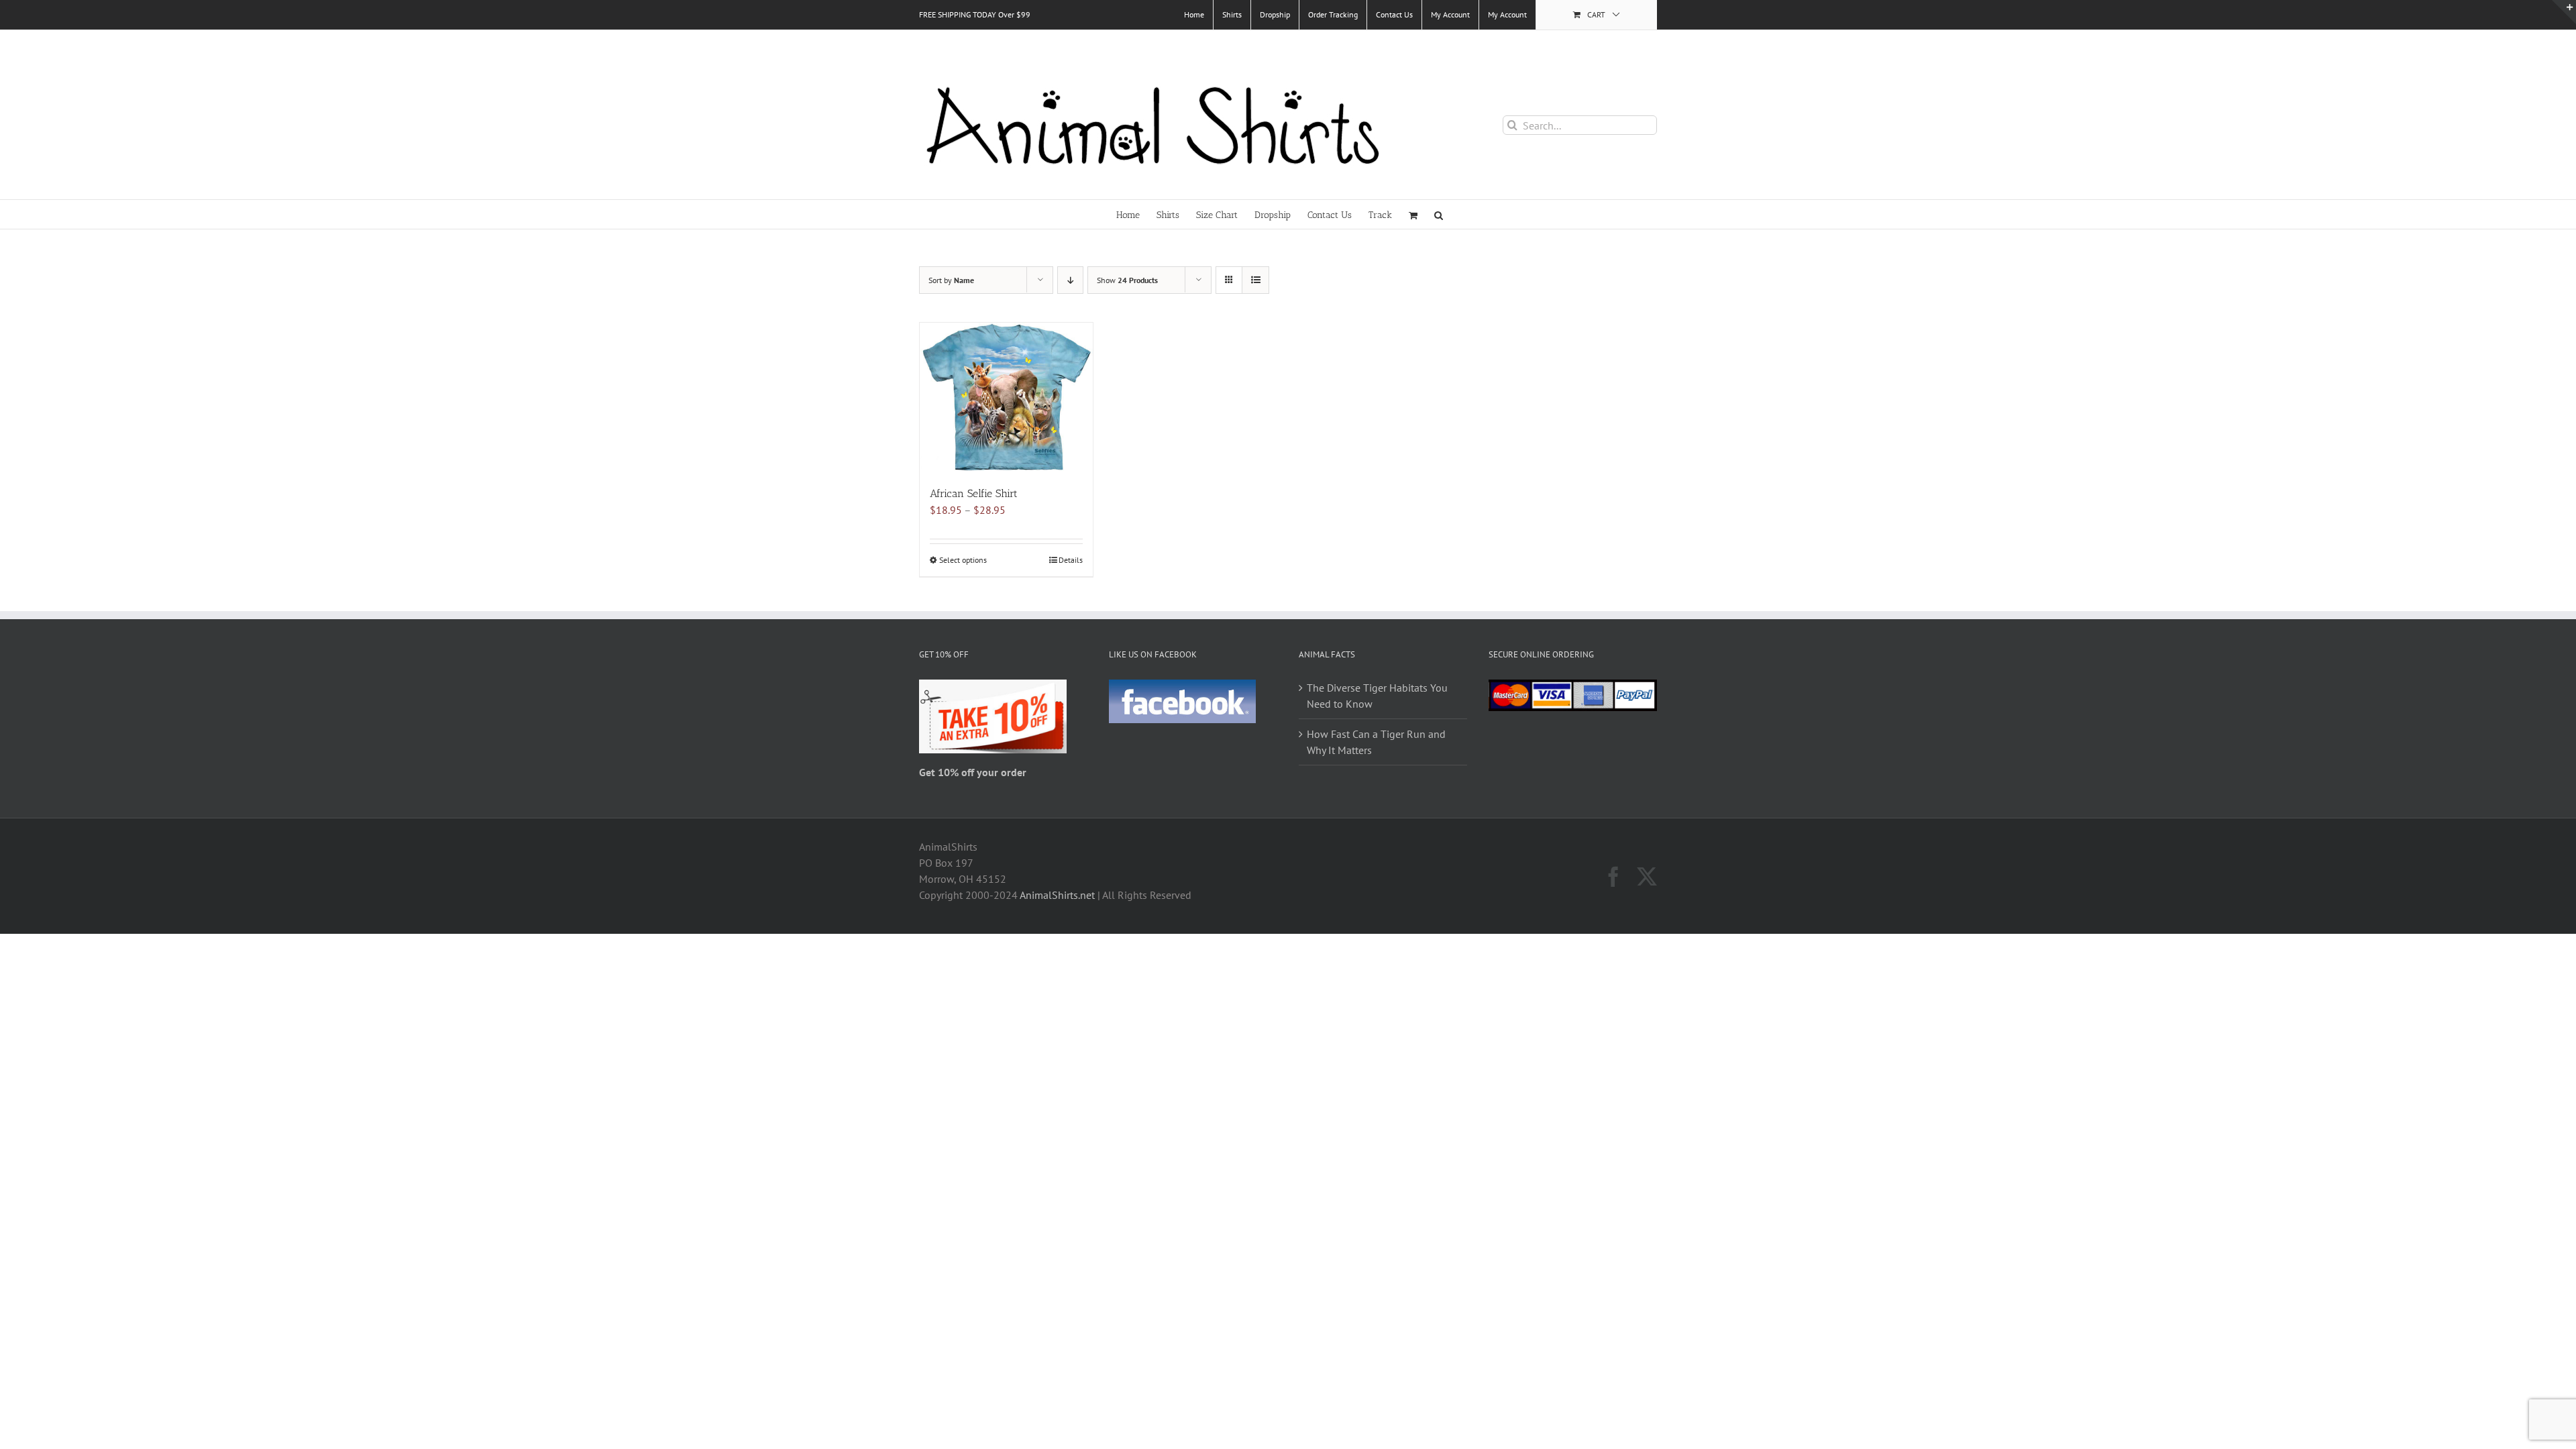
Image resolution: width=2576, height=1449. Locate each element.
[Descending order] (1070, 280)
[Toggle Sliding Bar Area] (2564, 12)
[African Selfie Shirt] (1006, 397)
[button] (1439, 214)
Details (1071, 560)
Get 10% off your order (973, 772)
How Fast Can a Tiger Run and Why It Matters (1376, 742)
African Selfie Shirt (974, 493)
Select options (963, 560)
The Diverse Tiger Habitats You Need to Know (1377, 696)
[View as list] (1255, 280)
